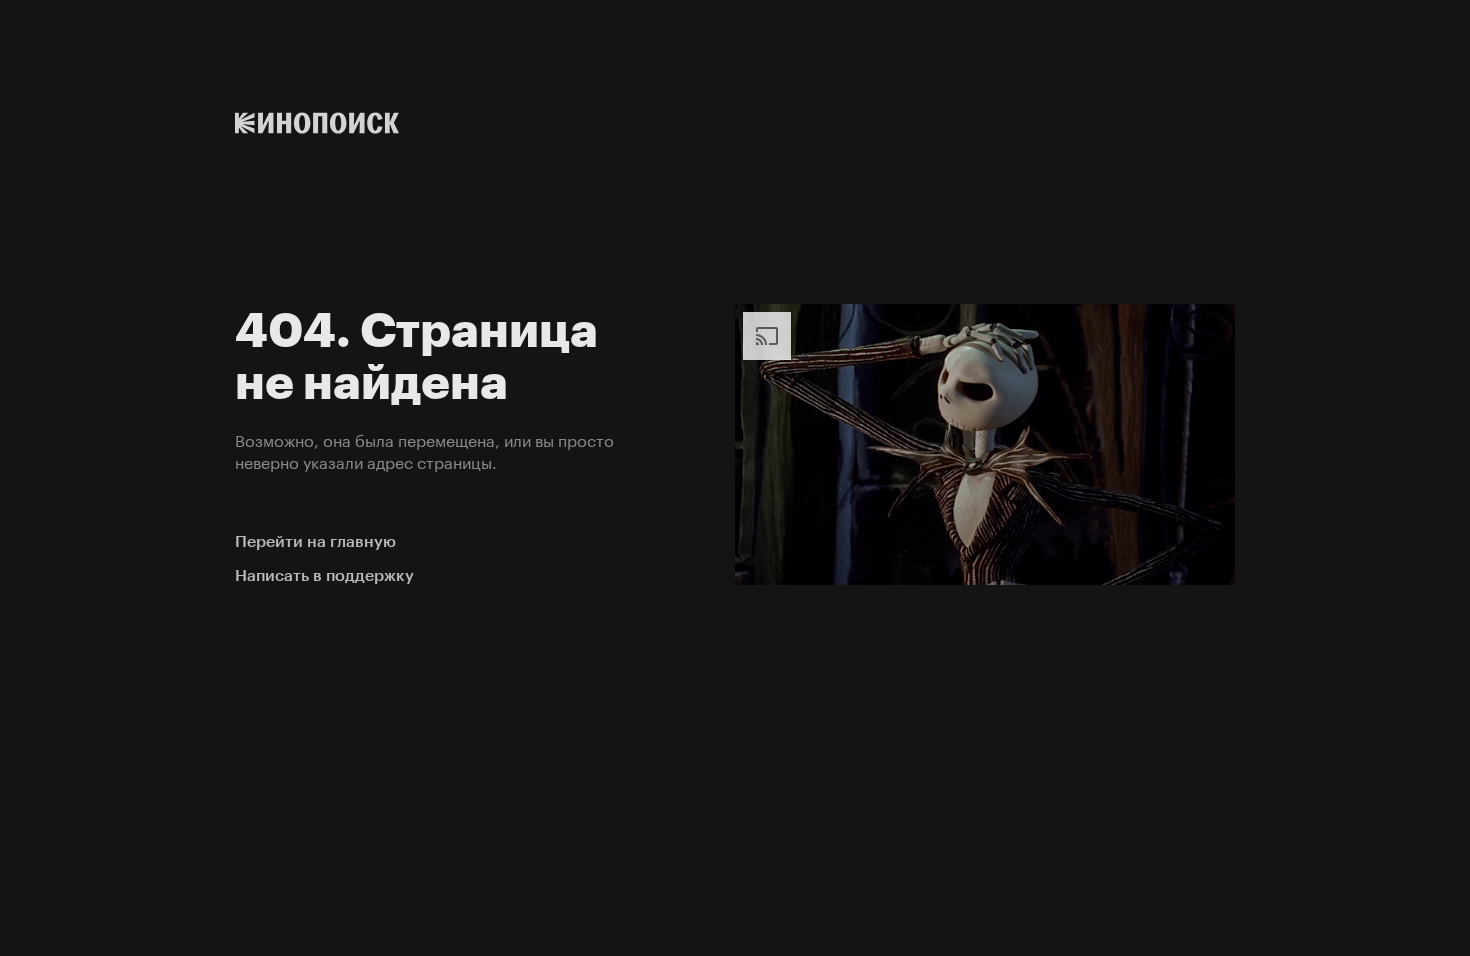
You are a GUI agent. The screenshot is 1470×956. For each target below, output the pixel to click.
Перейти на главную (315, 541)
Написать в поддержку (324, 575)
